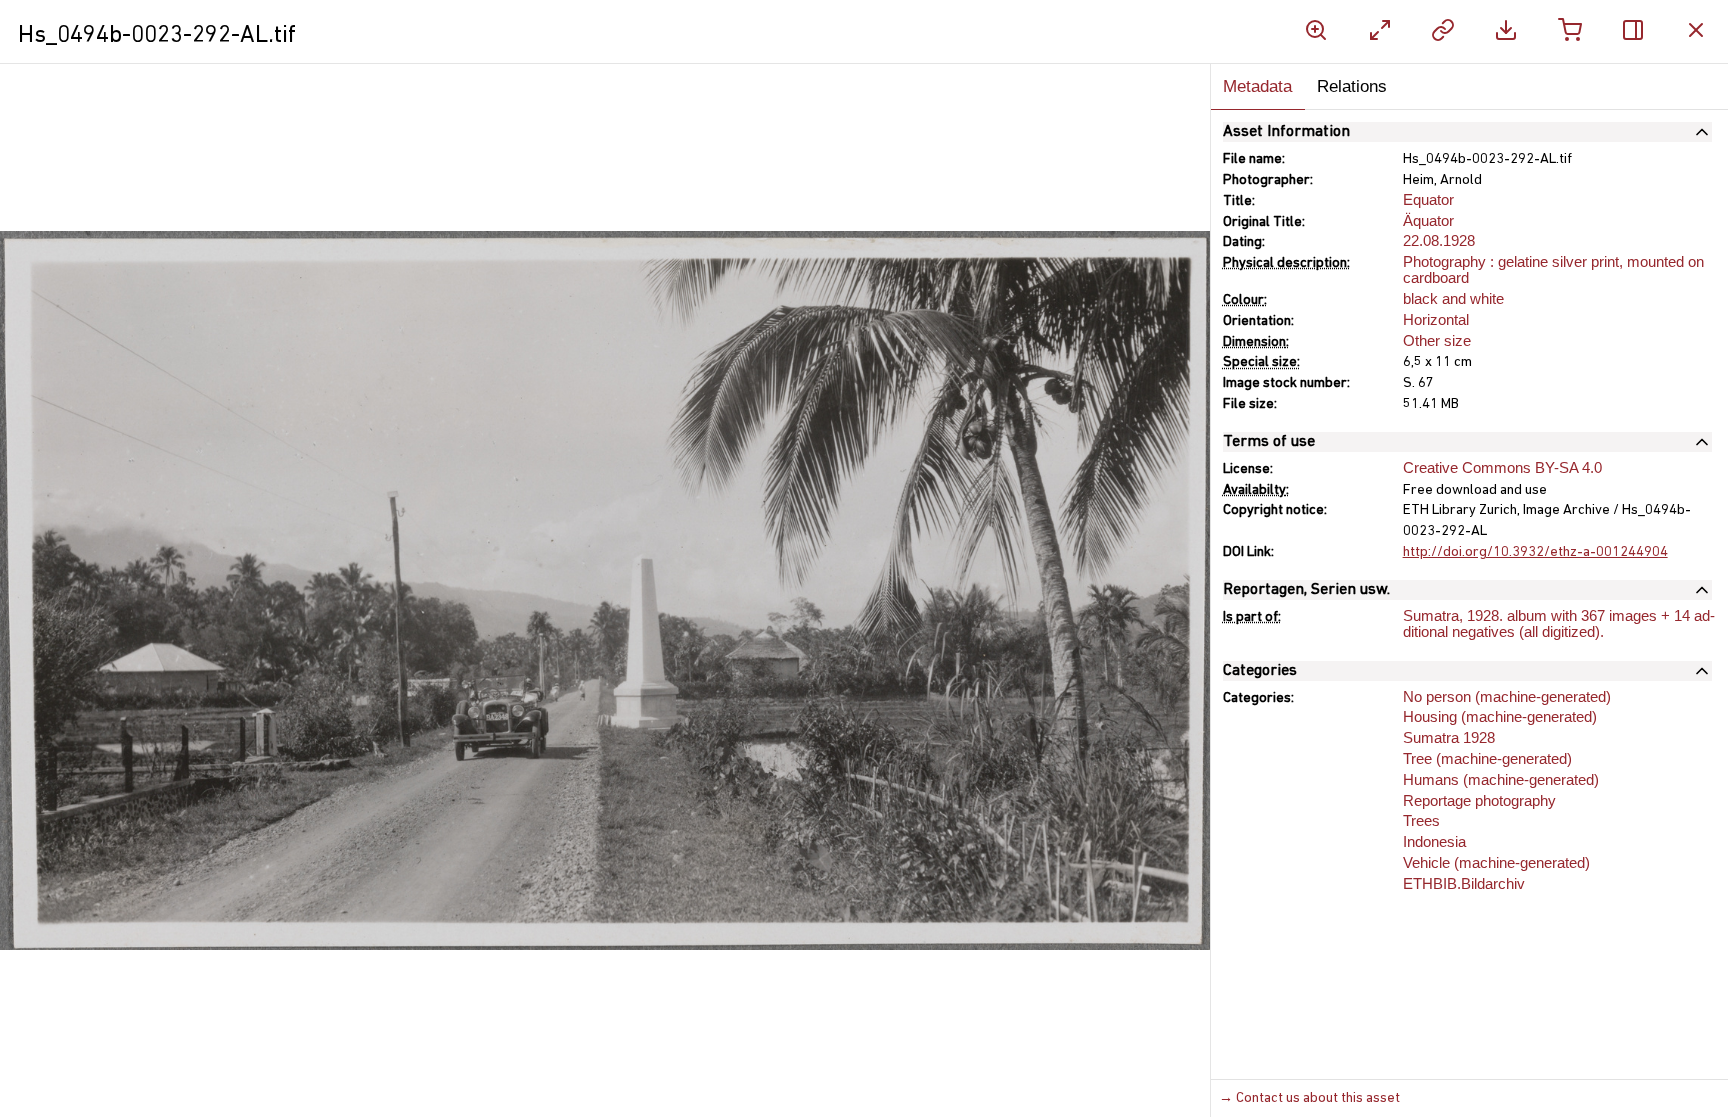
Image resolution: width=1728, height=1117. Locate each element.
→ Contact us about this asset (1309, 1098)
